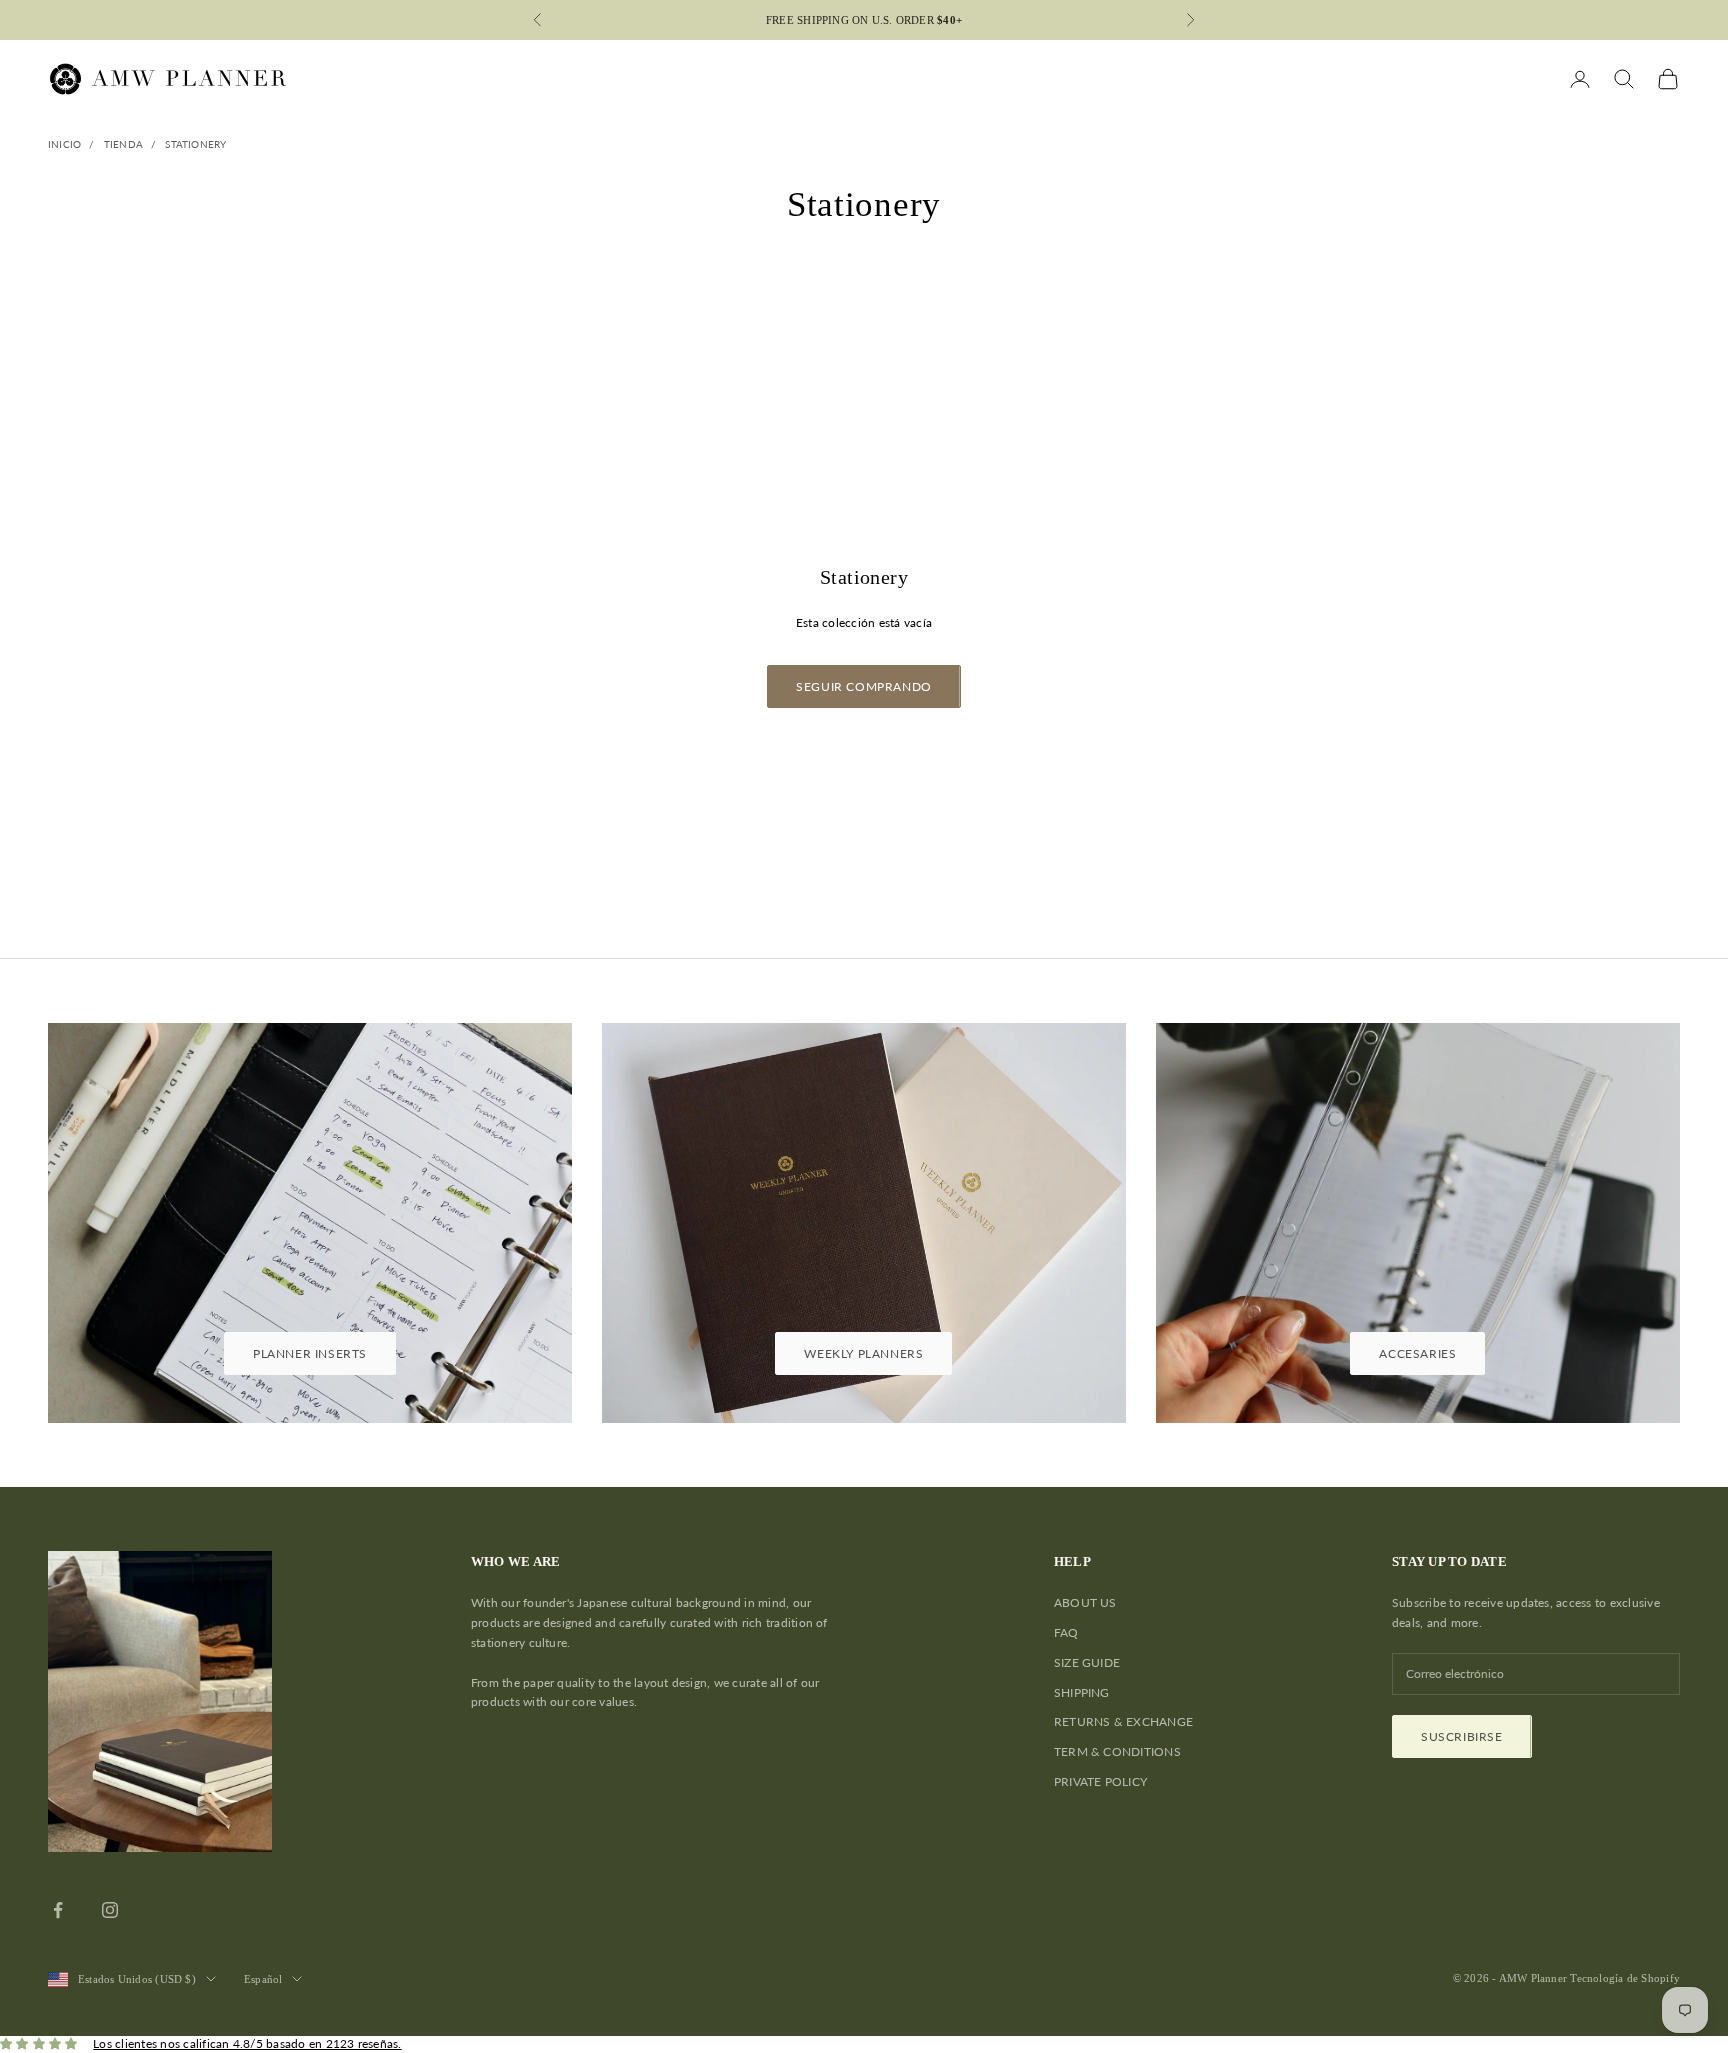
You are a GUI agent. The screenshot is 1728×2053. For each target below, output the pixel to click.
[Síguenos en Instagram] (110, 1910)
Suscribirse (1462, 1736)
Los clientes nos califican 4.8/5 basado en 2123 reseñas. (247, 2043)
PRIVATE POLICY (1100, 1781)
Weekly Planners (863, 1353)
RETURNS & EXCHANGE (1123, 1721)
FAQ (1066, 1632)
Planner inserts (310, 1353)
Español (263, 1979)
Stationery (195, 144)
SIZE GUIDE (1087, 1662)
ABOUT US (1085, 1602)
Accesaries (1417, 1353)
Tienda (123, 144)
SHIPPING (1082, 1692)
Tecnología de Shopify (1625, 1978)
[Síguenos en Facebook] (58, 1910)
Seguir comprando (864, 686)
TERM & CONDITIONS (1117, 1751)
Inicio (64, 144)
